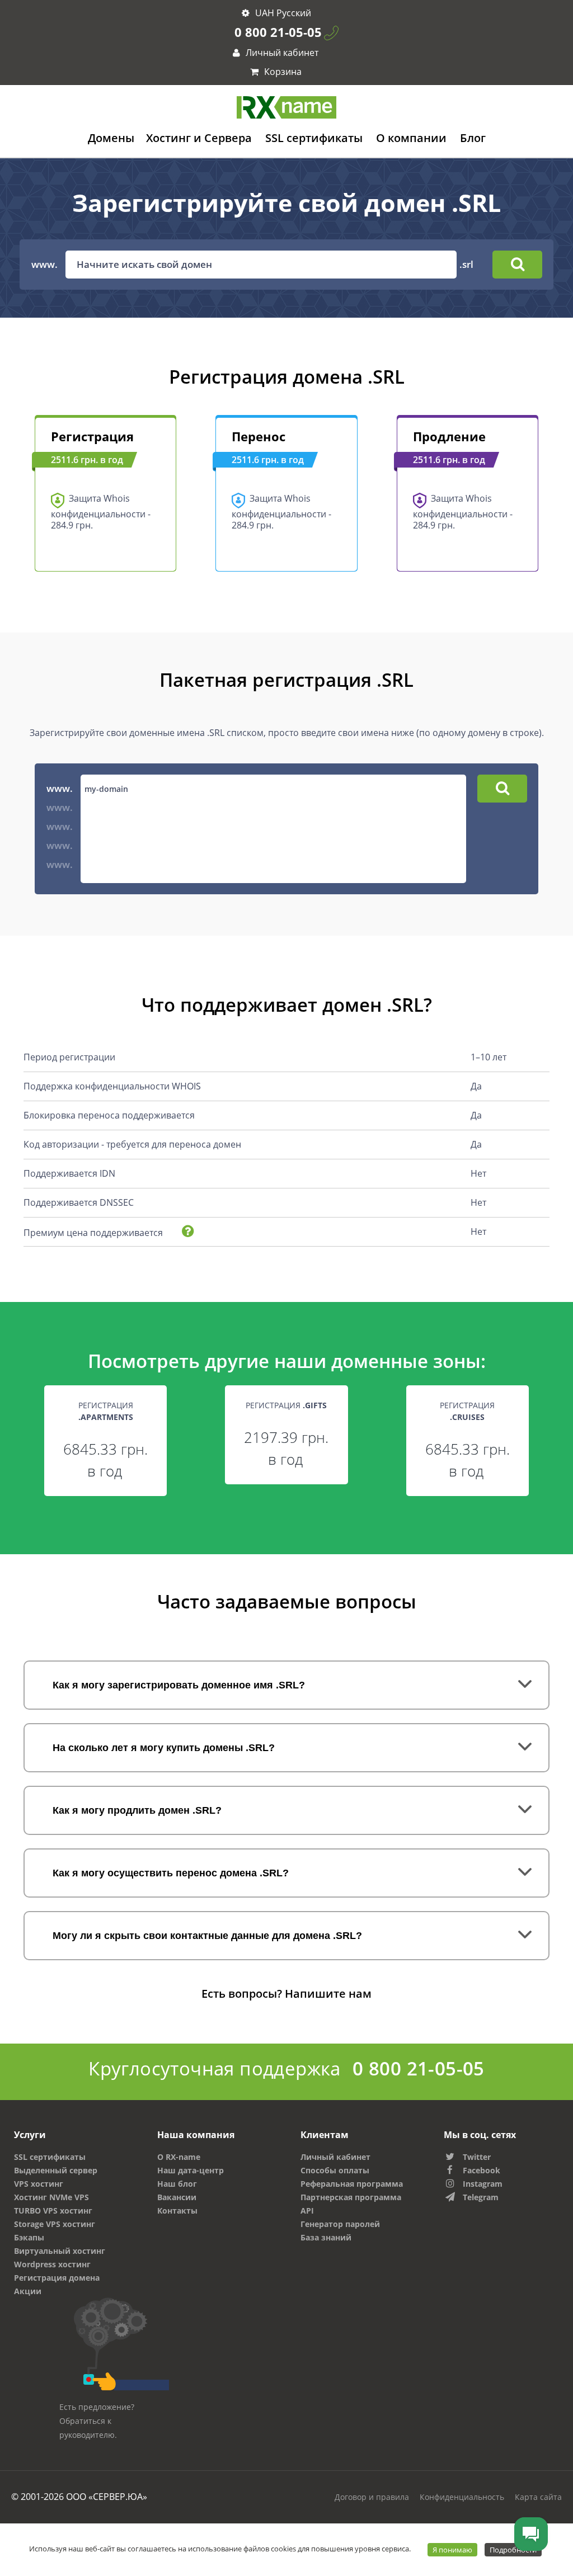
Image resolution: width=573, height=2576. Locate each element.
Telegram (481, 2197)
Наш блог (177, 2184)
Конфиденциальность (462, 2497)
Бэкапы (29, 2237)
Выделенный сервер (56, 2170)
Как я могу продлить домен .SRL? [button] (137, 1810)
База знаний (326, 2237)
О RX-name (179, 2157)
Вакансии (177, 2197)
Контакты (177, 2211)
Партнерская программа (351, 2197)
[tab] (286, 1685)
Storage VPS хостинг (55, 2224)
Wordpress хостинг (52, 2264)
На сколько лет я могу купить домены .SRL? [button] (164, 1748)
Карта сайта (538, 2497)
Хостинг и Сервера (199, 138)
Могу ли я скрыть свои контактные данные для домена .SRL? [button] (207, 1936)
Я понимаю (452, 2550)
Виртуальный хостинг (60, 2251)
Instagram (483, 2184)
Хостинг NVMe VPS (51, 2197)
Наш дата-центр (191, 2170)
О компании (411, 138)
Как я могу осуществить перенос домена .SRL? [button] (171, 1873)
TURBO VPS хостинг (53, 2211)
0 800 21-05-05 (278, 32)
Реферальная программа (352, 2184)
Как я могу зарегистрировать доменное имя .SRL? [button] (179, 1685)
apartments (107, 1417)
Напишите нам (328, 1994)
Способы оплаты (335, 2170)
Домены (111, 138)
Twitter (477, 2157)
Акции (28, 2291)
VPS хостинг (39, 2184)
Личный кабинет (281, 53)
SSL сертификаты (314, 138)
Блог (473, 138)
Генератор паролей (340, 2224)
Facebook (482, 2170)
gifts (316, 1405)
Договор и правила (372, 2497)
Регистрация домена (57, 2278)
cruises (468, 1417)
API (307, 2211)
